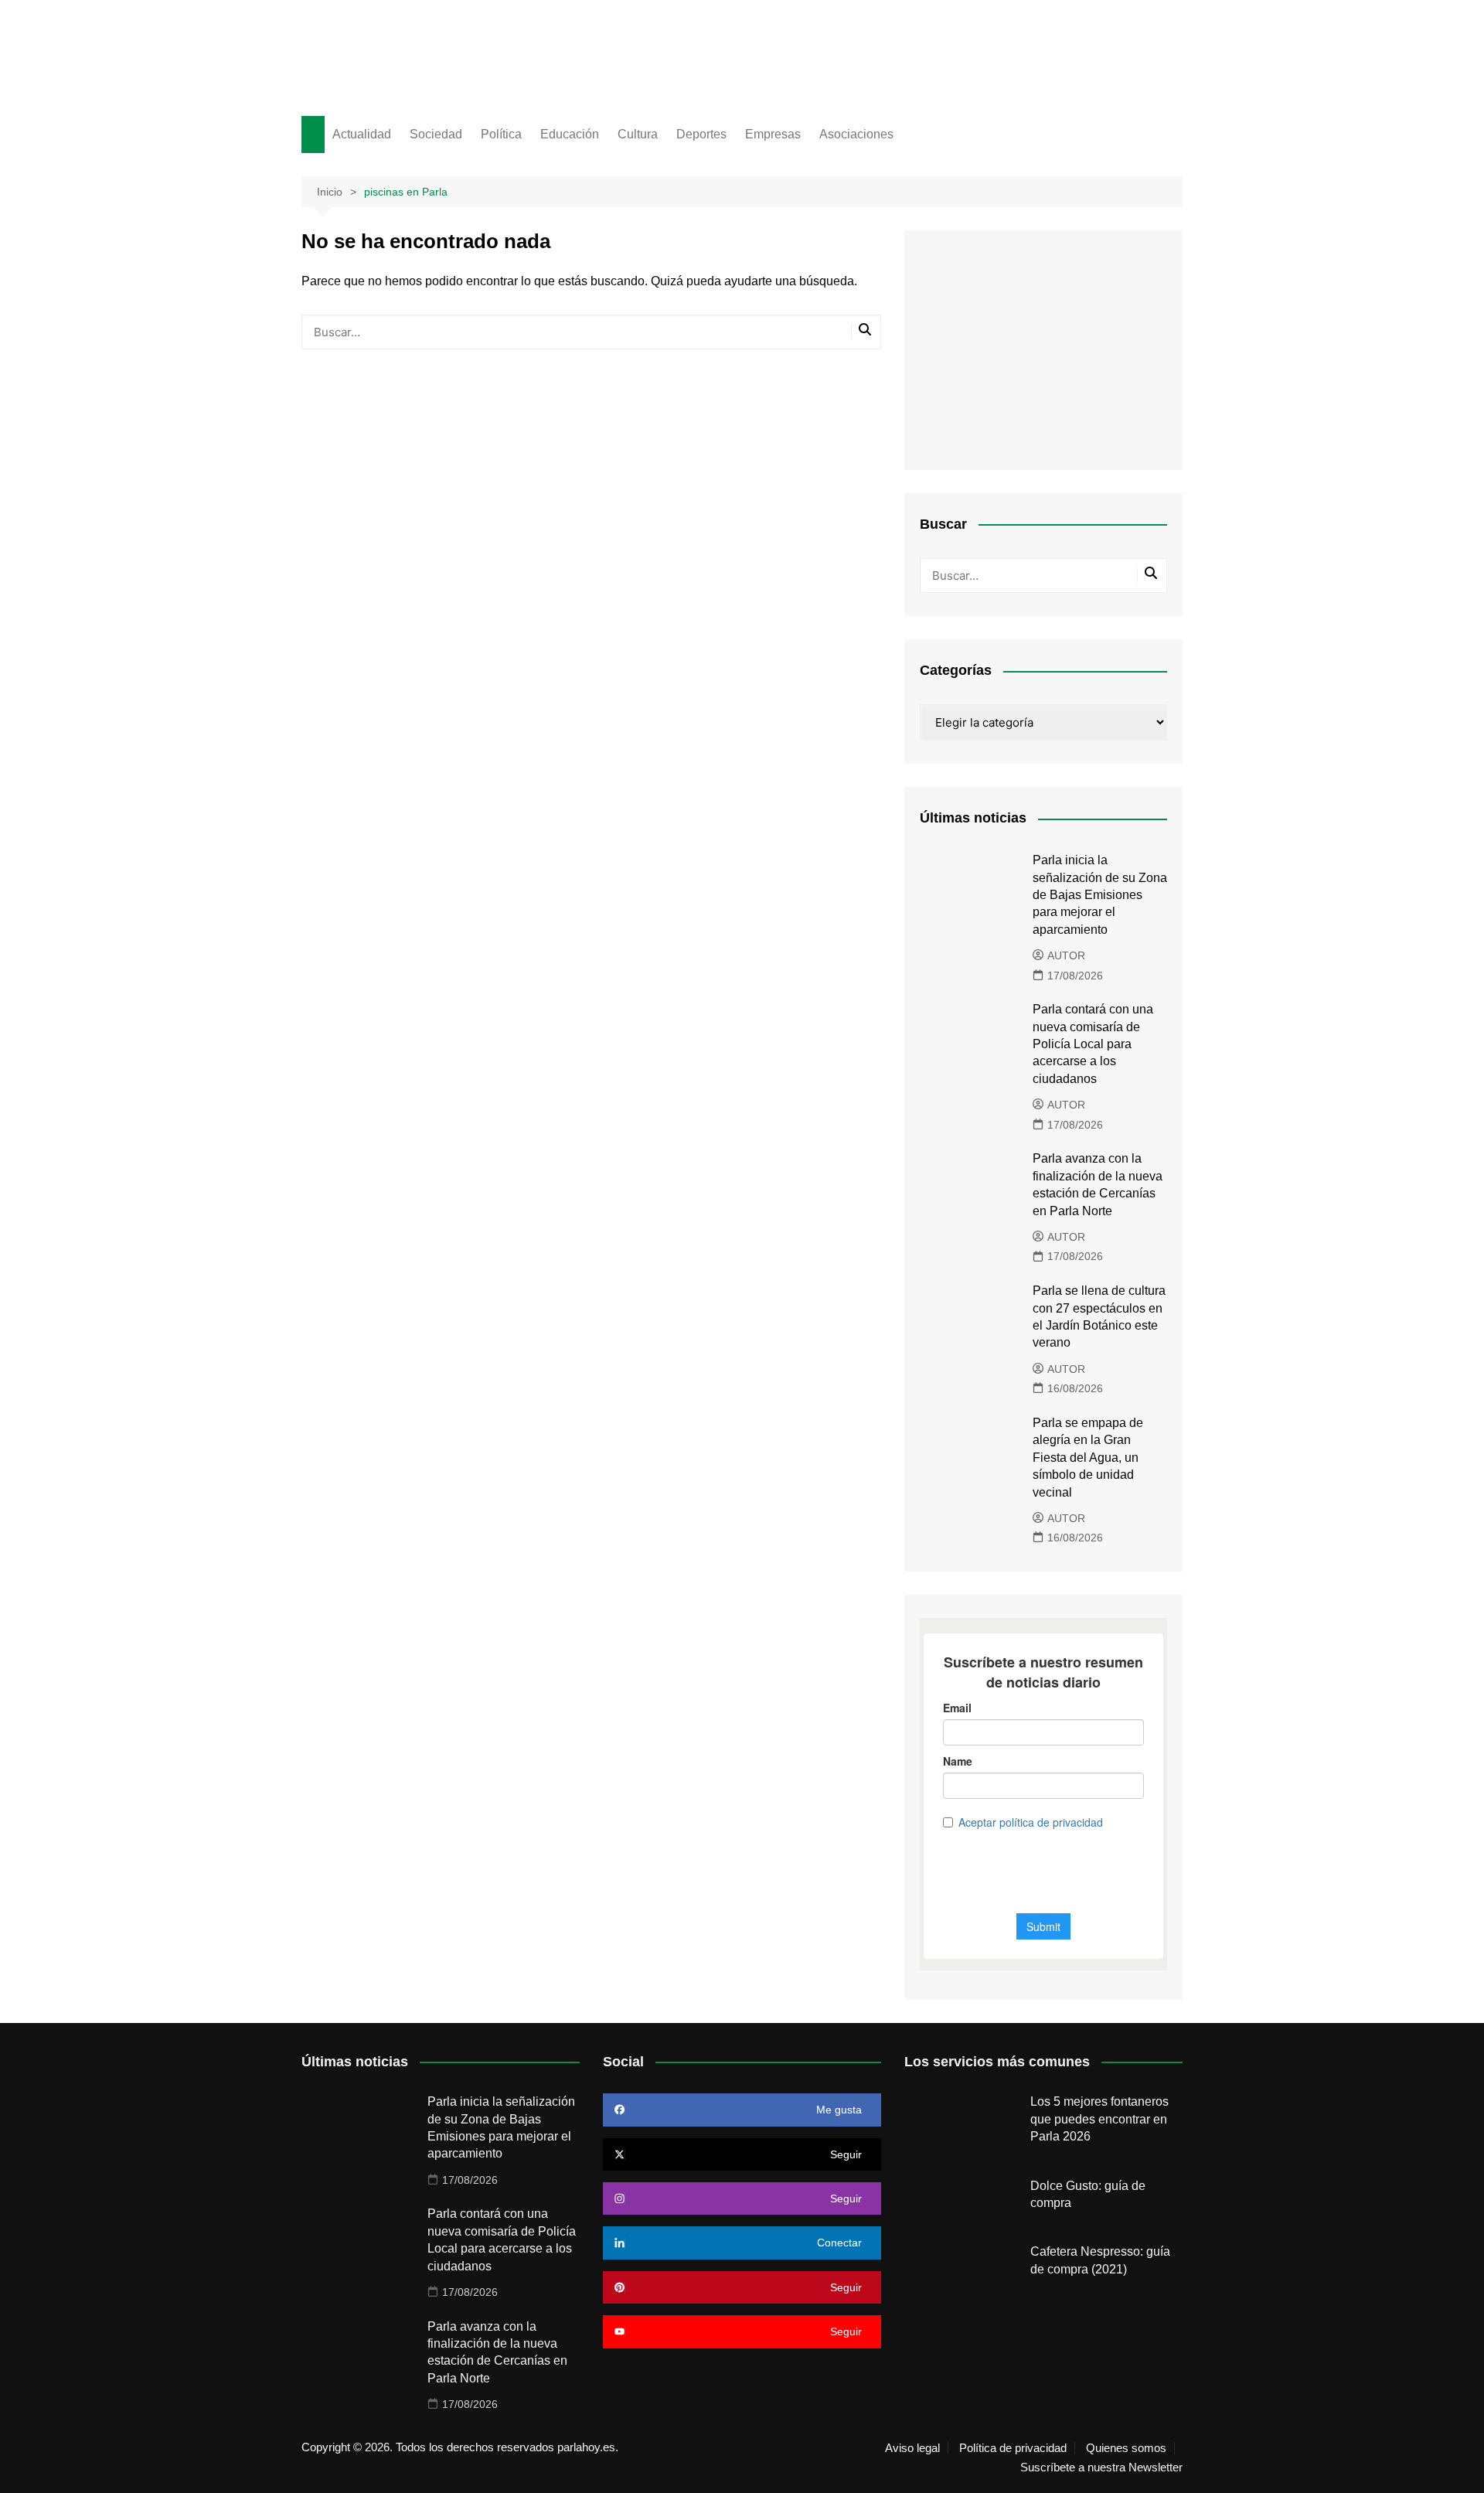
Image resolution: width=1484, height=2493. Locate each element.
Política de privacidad (1013, 2448)
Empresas (773, 134)
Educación (570, 134)
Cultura (638, 134)
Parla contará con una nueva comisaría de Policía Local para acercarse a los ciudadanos (1093, 1044)
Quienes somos (1126, 2448)
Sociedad (436, 134)
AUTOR (1066, 955)
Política (501, 134)
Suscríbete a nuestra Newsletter (1101, 2467)
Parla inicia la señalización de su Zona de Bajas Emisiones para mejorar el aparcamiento (1100, 895)
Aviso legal (912, 2448)
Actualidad (362, 134)
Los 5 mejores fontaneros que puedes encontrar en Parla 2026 (1099, 2119)
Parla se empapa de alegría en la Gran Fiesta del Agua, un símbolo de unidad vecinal (1088, 1458)
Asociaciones (856, 134)
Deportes (701, 134)
